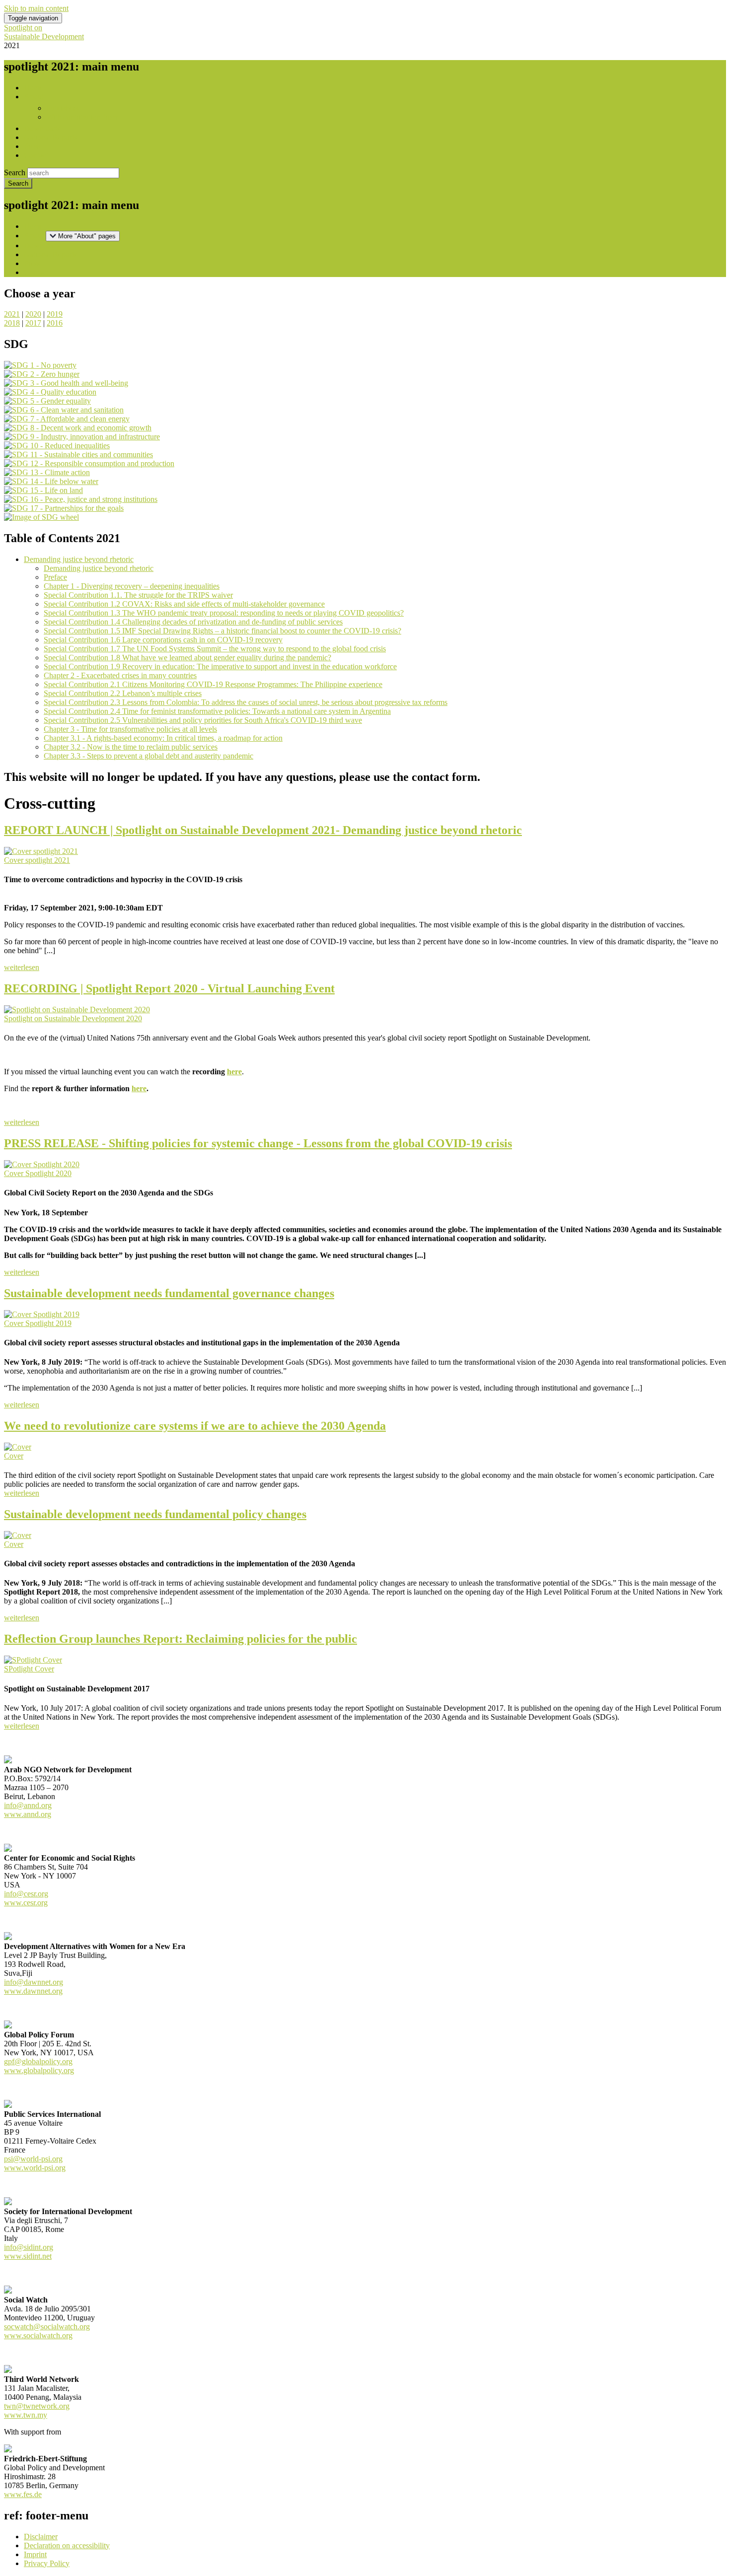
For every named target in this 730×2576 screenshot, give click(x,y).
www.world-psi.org (35, 2168)
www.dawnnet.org (33, 1991)
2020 (33, 314)
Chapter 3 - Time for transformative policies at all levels (130, 729)
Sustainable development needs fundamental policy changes (155, 1514)
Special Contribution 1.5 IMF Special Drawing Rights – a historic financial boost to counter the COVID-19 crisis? (222, 631)
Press (32, 146)
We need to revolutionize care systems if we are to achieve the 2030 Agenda (195, 1426)
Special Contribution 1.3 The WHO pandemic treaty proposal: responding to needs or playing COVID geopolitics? (224, 613)
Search (15, 173)
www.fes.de (23, 2494)
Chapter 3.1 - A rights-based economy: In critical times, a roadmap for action (163, 738)
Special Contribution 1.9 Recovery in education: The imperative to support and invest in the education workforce (220, 666)
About (34, 97)
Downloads (42, 128)
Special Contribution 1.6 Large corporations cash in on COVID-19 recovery (163, 640)
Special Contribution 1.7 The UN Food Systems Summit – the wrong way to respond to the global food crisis (215, 649)
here (234, 1072)
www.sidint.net (28, 2256)
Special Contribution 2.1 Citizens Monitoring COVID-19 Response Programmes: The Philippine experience (213, 684)
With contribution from (82, 117)
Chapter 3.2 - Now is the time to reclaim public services (131, 747)
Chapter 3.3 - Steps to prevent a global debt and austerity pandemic (148, 756)
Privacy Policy (47, 2563)
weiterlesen (22, 967)
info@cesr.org (26, 1894)
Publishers (62, 108)
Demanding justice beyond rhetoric (79, 559)
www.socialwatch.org (38, 2335)
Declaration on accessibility (67, 2545)
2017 (33, 323)
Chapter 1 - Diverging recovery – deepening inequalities (132, 586)
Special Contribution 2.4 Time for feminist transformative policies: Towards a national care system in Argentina (217, 711)
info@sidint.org (29, 2247)
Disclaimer (41, 2537)
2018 (12, 323)
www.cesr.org (26, 1903)
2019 (55, 314)
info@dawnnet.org (34, 1982)
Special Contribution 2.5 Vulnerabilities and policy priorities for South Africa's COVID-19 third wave (203, 720)
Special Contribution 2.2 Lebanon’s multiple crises (123, 693)
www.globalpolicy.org (39, 2070)
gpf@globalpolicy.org (38, 2061)
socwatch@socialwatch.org (47, 2327)
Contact (36, 155)
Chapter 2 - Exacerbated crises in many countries (120, 675)
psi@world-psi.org (33, 2159)
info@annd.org (28, 1805)
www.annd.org (28, 1814)
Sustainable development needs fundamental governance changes (169, 1293)
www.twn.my (26, 2415)
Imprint (35, 2554)
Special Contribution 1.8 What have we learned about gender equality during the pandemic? (187, 658)
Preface (55, 577)
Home (34, 88)
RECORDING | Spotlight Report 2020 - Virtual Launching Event (169, 988)
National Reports (50, 137)
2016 (55, 323)
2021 (12, 314)
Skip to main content (36, 8)
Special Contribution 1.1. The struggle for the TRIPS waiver (138, 595)
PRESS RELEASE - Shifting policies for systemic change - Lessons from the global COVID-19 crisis (258, 1143)
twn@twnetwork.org (37, 2406)
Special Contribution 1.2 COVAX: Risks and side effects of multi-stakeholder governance (184, 604)
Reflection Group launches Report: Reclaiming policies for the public (181, 1639)
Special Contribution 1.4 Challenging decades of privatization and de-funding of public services (193, 622)
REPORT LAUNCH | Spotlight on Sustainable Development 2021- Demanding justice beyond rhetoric (263, 830)
